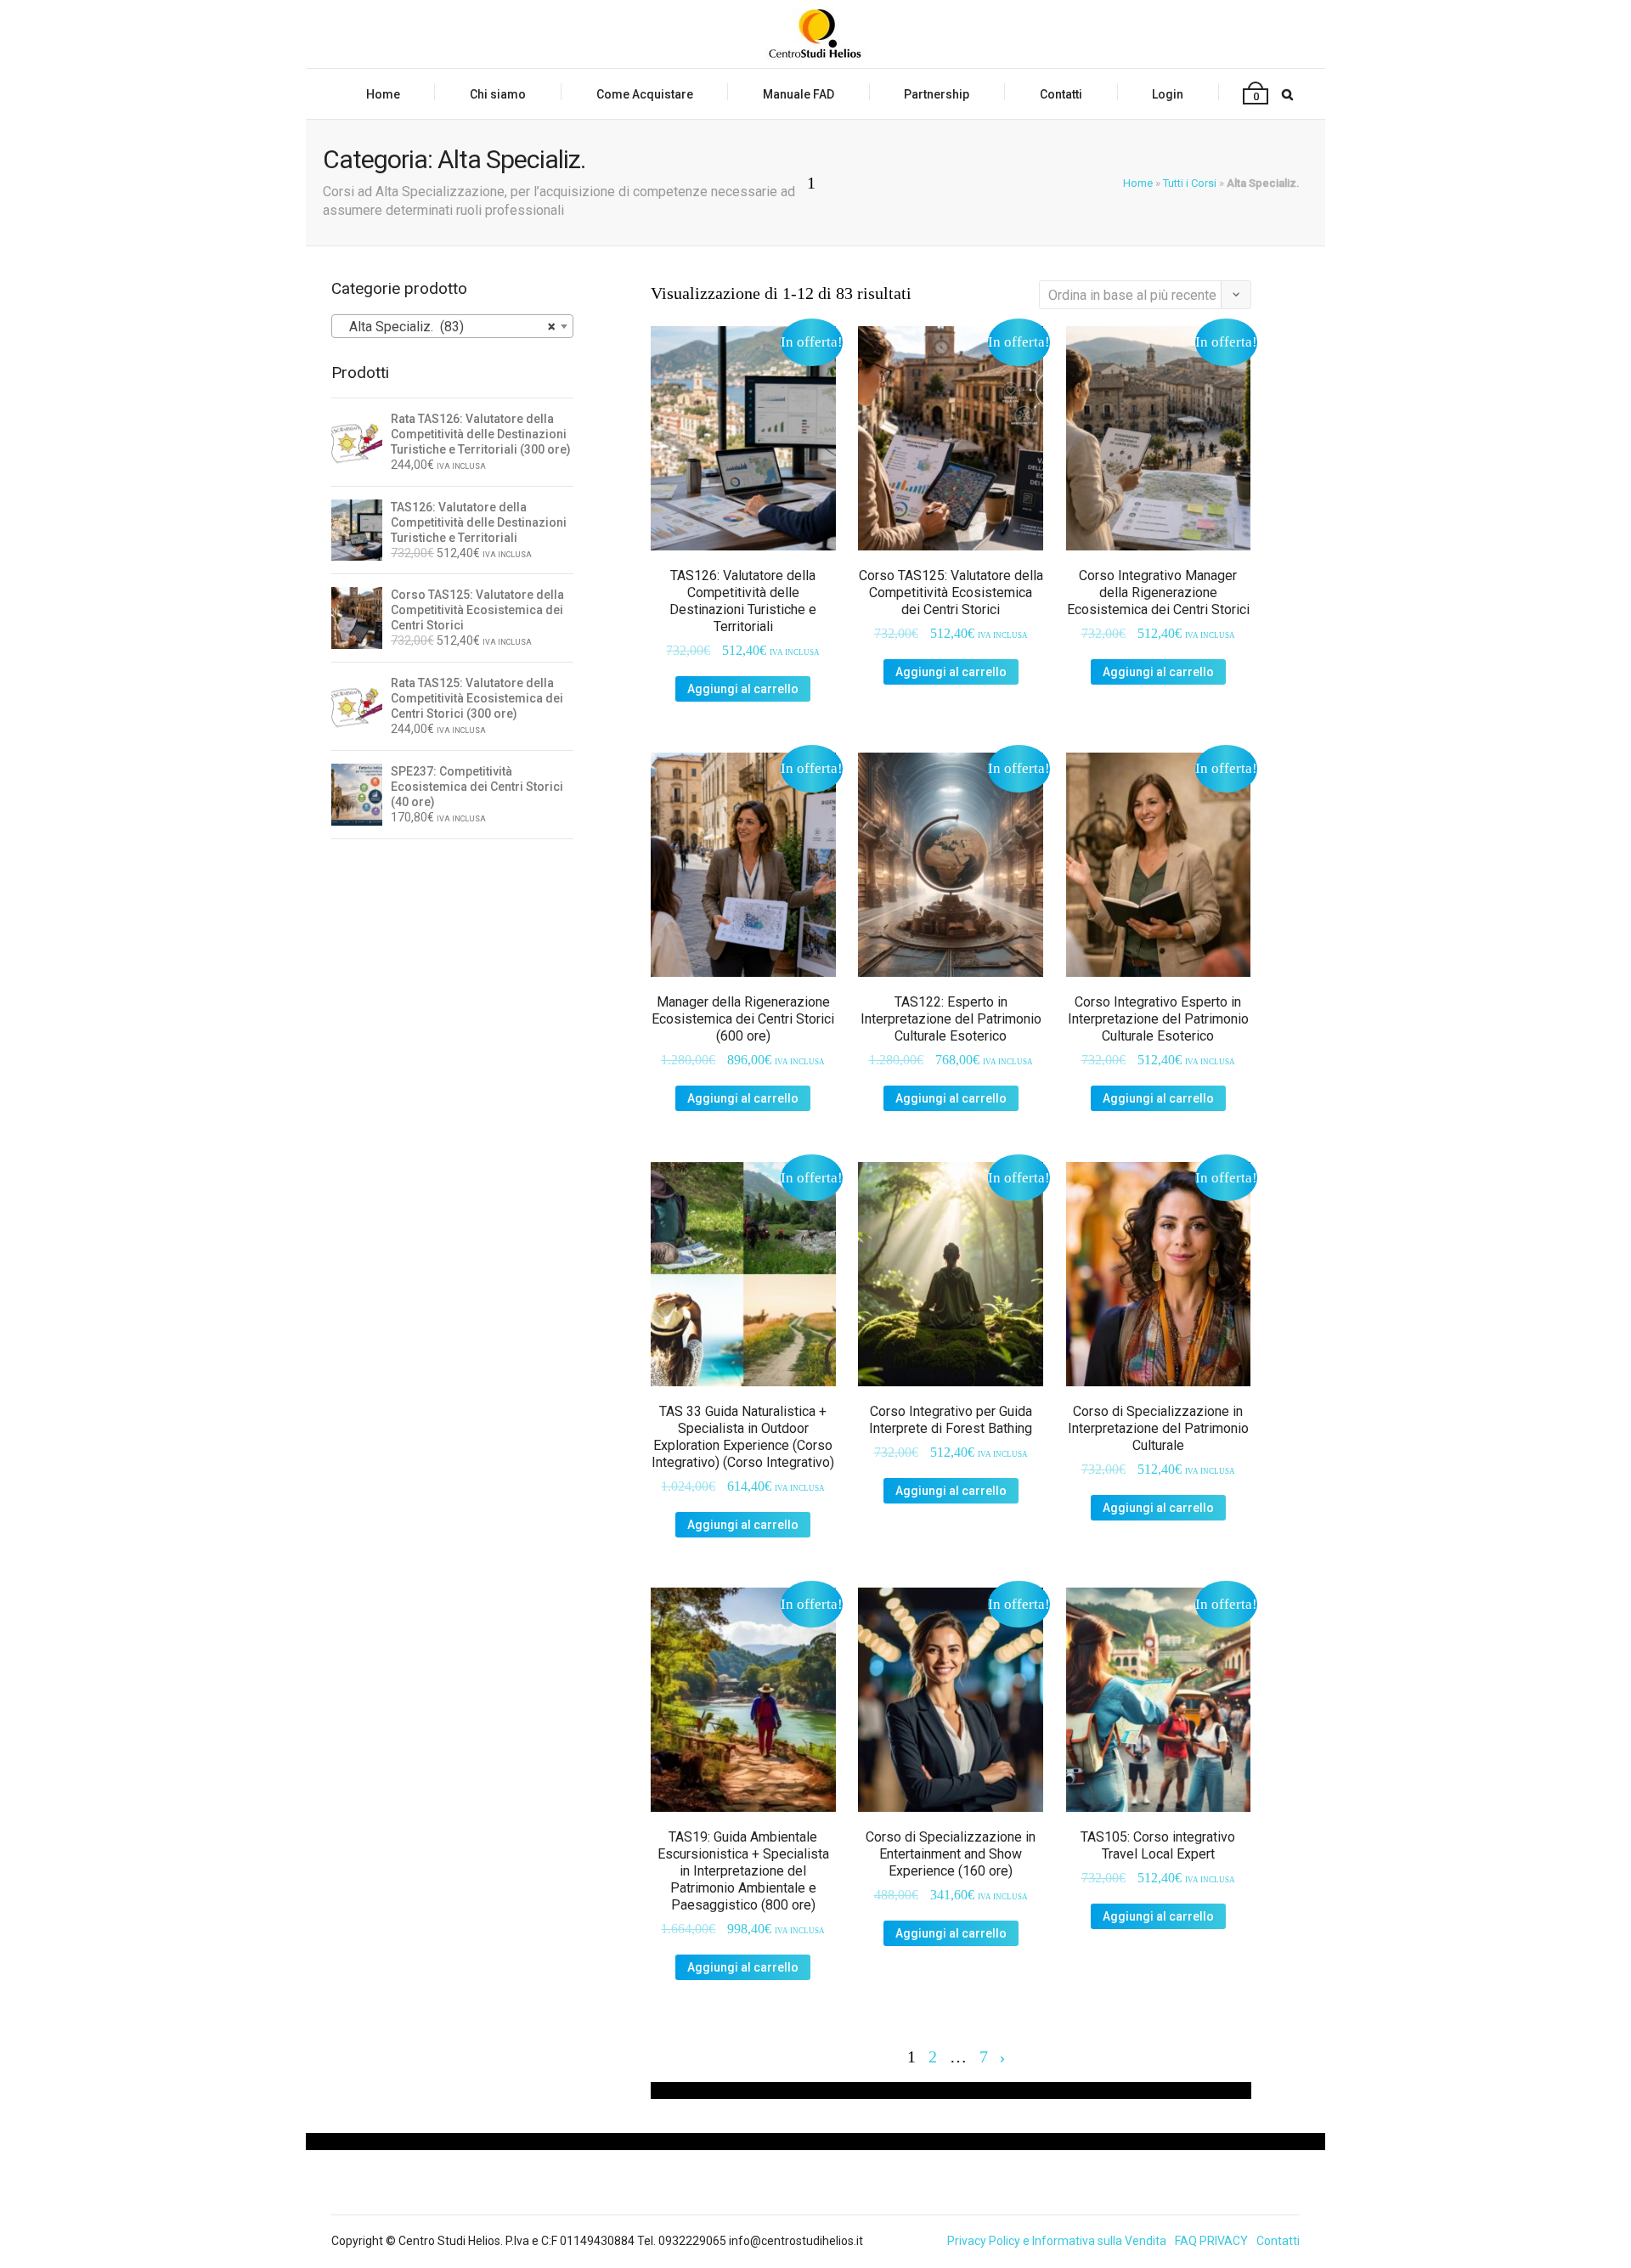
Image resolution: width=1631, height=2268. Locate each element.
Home (383, 94)
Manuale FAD (799, 94)
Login (1168, 94)
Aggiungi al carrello (743, 689)
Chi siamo (498, 94)
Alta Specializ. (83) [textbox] (447, 327)
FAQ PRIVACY (1211, 2241)
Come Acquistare (645, 94)
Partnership (937, 94)
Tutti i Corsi (1190, 183)
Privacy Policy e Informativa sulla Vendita (1057, 2241)
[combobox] (452, 326)
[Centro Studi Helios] (815, 34)
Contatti (1061, 94)
